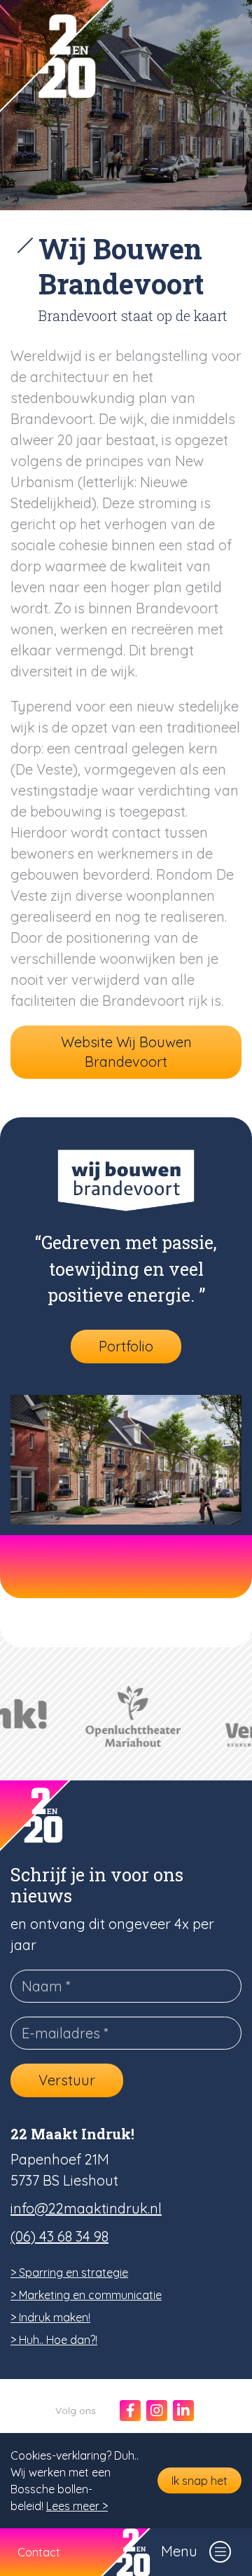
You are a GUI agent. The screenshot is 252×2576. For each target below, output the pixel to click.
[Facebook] (130, 2411)
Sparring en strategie (73, 2272)
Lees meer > (77, 2506)
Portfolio (126, 1346)
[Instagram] (157, 2411)
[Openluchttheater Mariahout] (126, 1717)
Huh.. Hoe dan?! (58, 2340)
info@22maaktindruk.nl (86, 2208)
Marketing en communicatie (90, 2295)
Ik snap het (199, 2481)
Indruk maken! (55, 2317)
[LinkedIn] (183, 2411)
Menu (179, 2551)
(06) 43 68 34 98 (59, 2236)
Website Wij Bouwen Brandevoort (126, 1052)
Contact (39, 2552)
